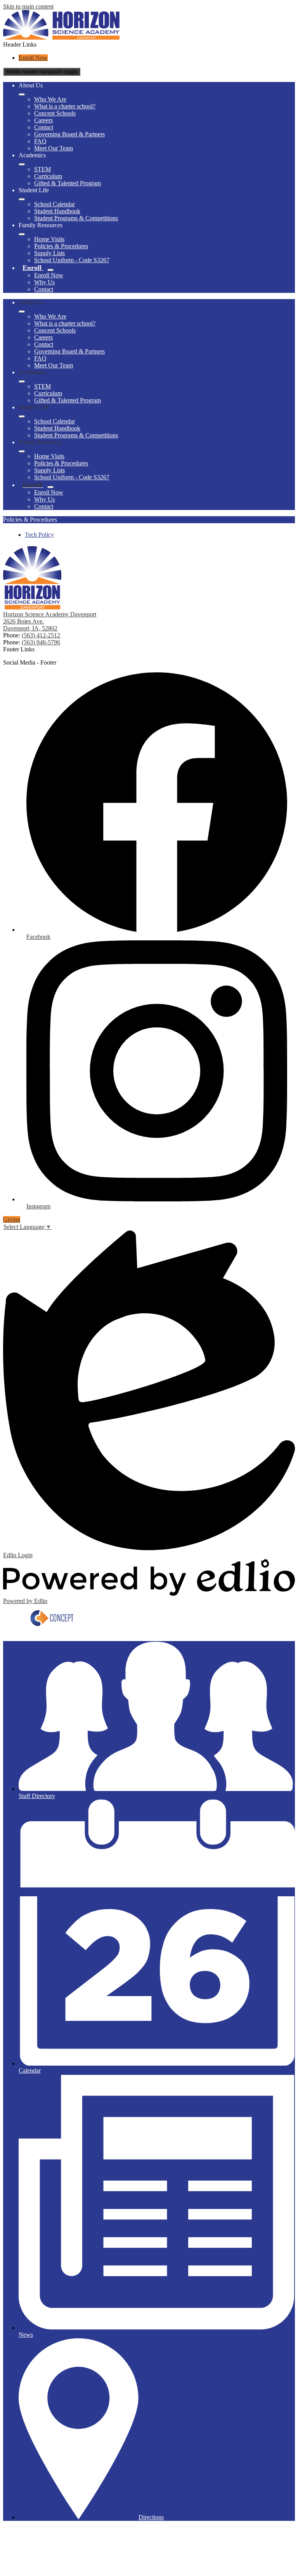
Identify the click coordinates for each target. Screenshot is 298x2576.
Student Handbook (57, 211)
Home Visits (49, 239)
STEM (42, 169)
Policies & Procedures (61, 246)
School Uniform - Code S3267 (72, 260)
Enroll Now (33, 58)
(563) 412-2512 (41, 635)
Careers (43, 120)
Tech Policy (39, 535)
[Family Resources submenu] (22, 234)
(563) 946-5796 (41, 642)
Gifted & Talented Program (68, 183)
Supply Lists (49, 253)
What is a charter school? (65, 106)
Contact (44, 127)
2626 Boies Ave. (23, 621)
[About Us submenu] (22, 94)
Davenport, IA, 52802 (30, 628)
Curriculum (48, 176)
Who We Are (50, 99)
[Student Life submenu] (22, 199)
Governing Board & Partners (69, 134)
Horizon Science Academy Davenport (50, 614)
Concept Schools (55, 113)
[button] (22, 312)
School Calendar (55, 204)
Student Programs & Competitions (76, 218)
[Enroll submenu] (50, 270)
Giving (12, 1219)
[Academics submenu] (22, 164)
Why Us (44, 282)
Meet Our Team (54, 148)
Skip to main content (28, 6)
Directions (151, 2517)
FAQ (40, 141)
